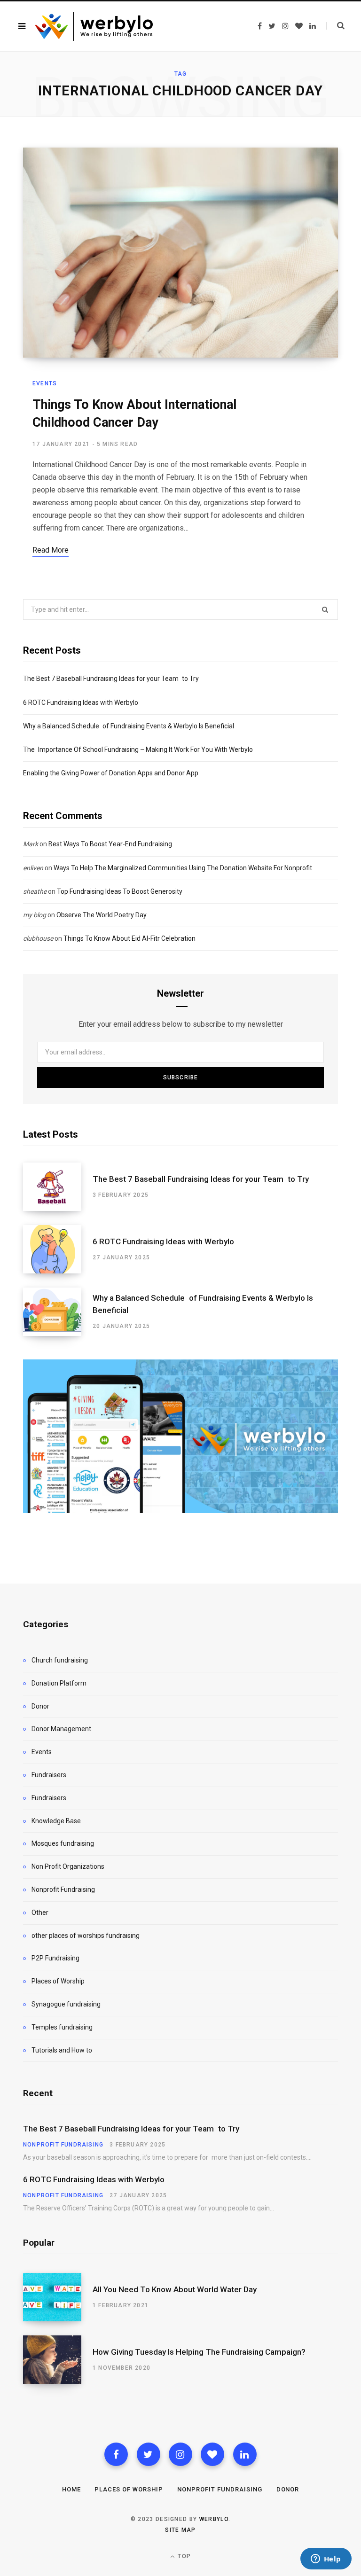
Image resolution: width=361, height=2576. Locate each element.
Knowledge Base (56, 1821)
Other (40, 1912)
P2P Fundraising (55, 1958)
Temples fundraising (62, 2027)
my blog (35, 915)
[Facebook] (116, 2454)
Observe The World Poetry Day (102, 915)
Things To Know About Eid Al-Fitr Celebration (129, 938)
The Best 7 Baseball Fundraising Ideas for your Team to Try (111, 679)
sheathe (35, 891)
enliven (33, 868)
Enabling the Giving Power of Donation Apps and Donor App (111, 773)
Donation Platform (59, 1683)
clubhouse (38, 938)
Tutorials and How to (62, 2050)
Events (45, 383)
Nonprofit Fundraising (63, 1889)
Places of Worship (58, 1981)
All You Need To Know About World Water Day (175, 2289)
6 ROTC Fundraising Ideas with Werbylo (81, 703)
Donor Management (61, 1729)
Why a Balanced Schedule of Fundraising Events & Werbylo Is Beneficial (129, 726)
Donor (40, 1706)
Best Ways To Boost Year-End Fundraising (110, 844)
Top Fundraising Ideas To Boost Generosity (120, 891)
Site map (180, 2530)
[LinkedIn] (245, 2454)
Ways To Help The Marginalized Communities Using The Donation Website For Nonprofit (183, 868)
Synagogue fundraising (66, 2004)
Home (71, 2489)
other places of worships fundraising (86, 1936)
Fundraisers (49, 1775)
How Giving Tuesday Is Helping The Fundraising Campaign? (199, 2352)
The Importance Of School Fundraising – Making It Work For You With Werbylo (138, 749)
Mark (31, 844)
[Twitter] (149, 2454)
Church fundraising (60, 1660)
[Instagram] (180, 2454)
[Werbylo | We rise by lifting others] (94, 26)
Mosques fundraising (63, 1843)
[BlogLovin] (212, 2454)
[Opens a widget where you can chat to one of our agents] (326, 2560)
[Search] (335, 26)
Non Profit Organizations (68, 1866)
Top (183, 2556)
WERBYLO (214, 2519)
